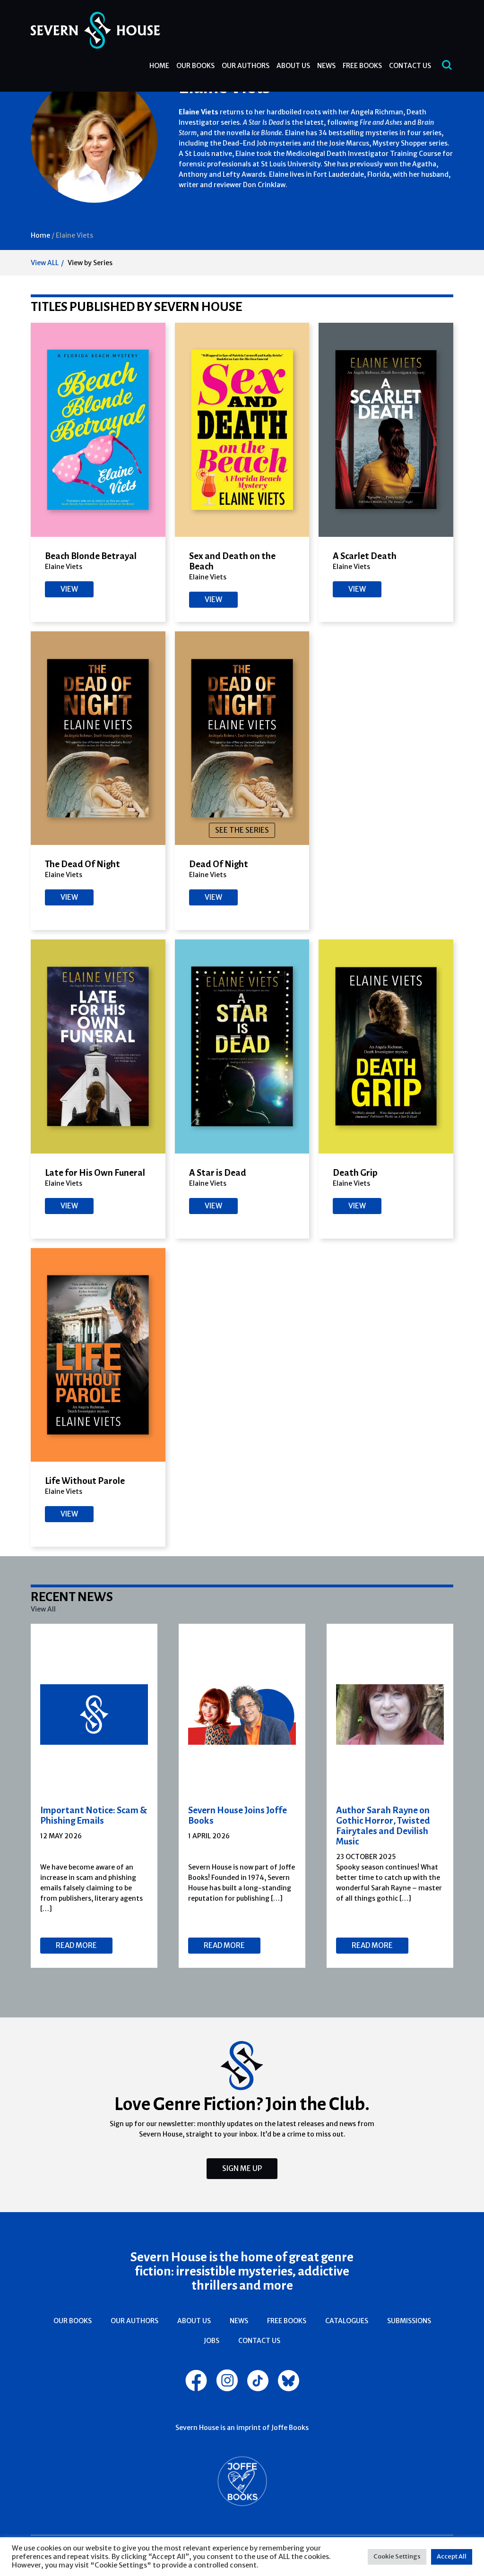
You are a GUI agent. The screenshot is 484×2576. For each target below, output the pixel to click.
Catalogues (347, 2321)
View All (43, 1609)
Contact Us (410, 66)
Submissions (409, 2321)
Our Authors (246, 66)
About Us (293, 66)
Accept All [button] (452, 2556)
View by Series (90, 263)
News (326, 66)
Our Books (195, 66)
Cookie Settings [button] (397, 2556)
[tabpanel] (94, 1796)
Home (159, 66)
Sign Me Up (242, 2168)
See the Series (242, 830)
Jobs (212, 2341)
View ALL (45, 263)
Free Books (362, 66)
